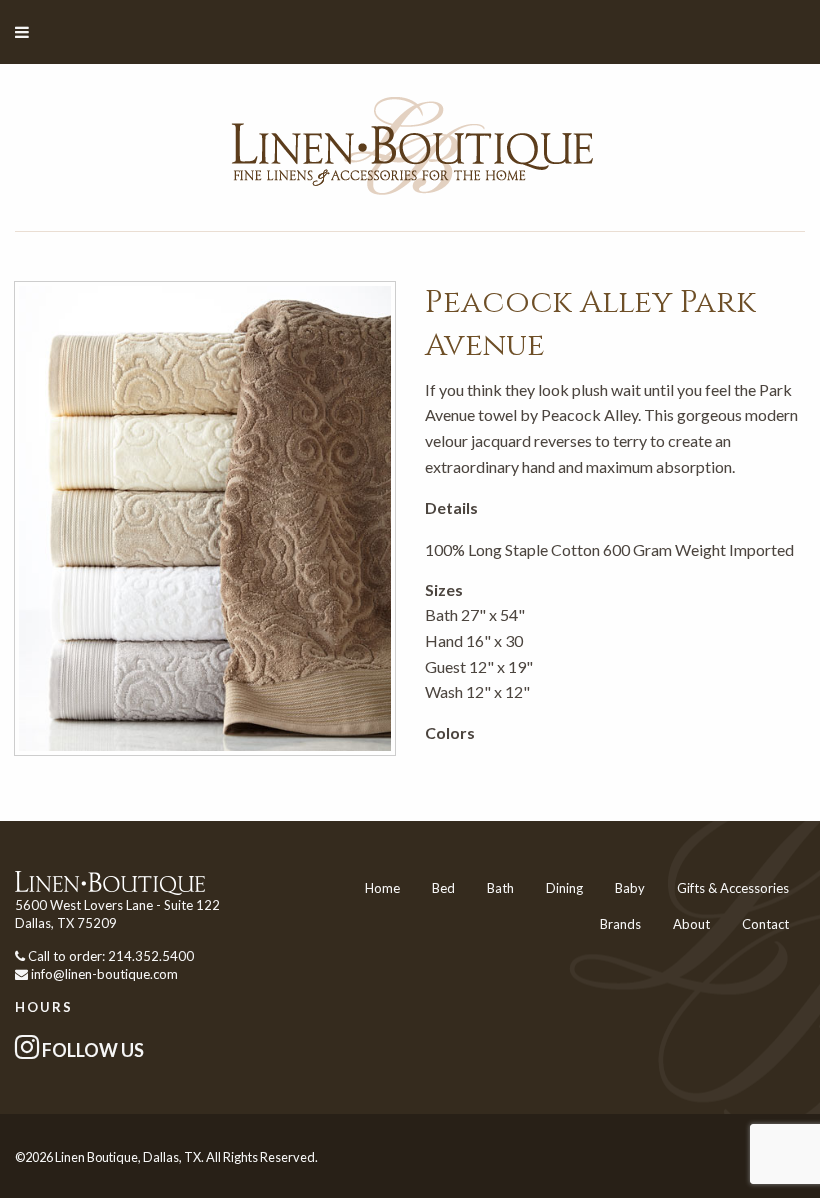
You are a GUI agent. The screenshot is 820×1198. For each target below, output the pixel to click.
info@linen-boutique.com (104, 974)
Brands (620, 924)
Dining (564, 888)
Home (382, 888)
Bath (500, 888)
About (691, 924)
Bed (443, 888)
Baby (630, 888)
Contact (765, 924)
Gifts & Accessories (733, 888)
